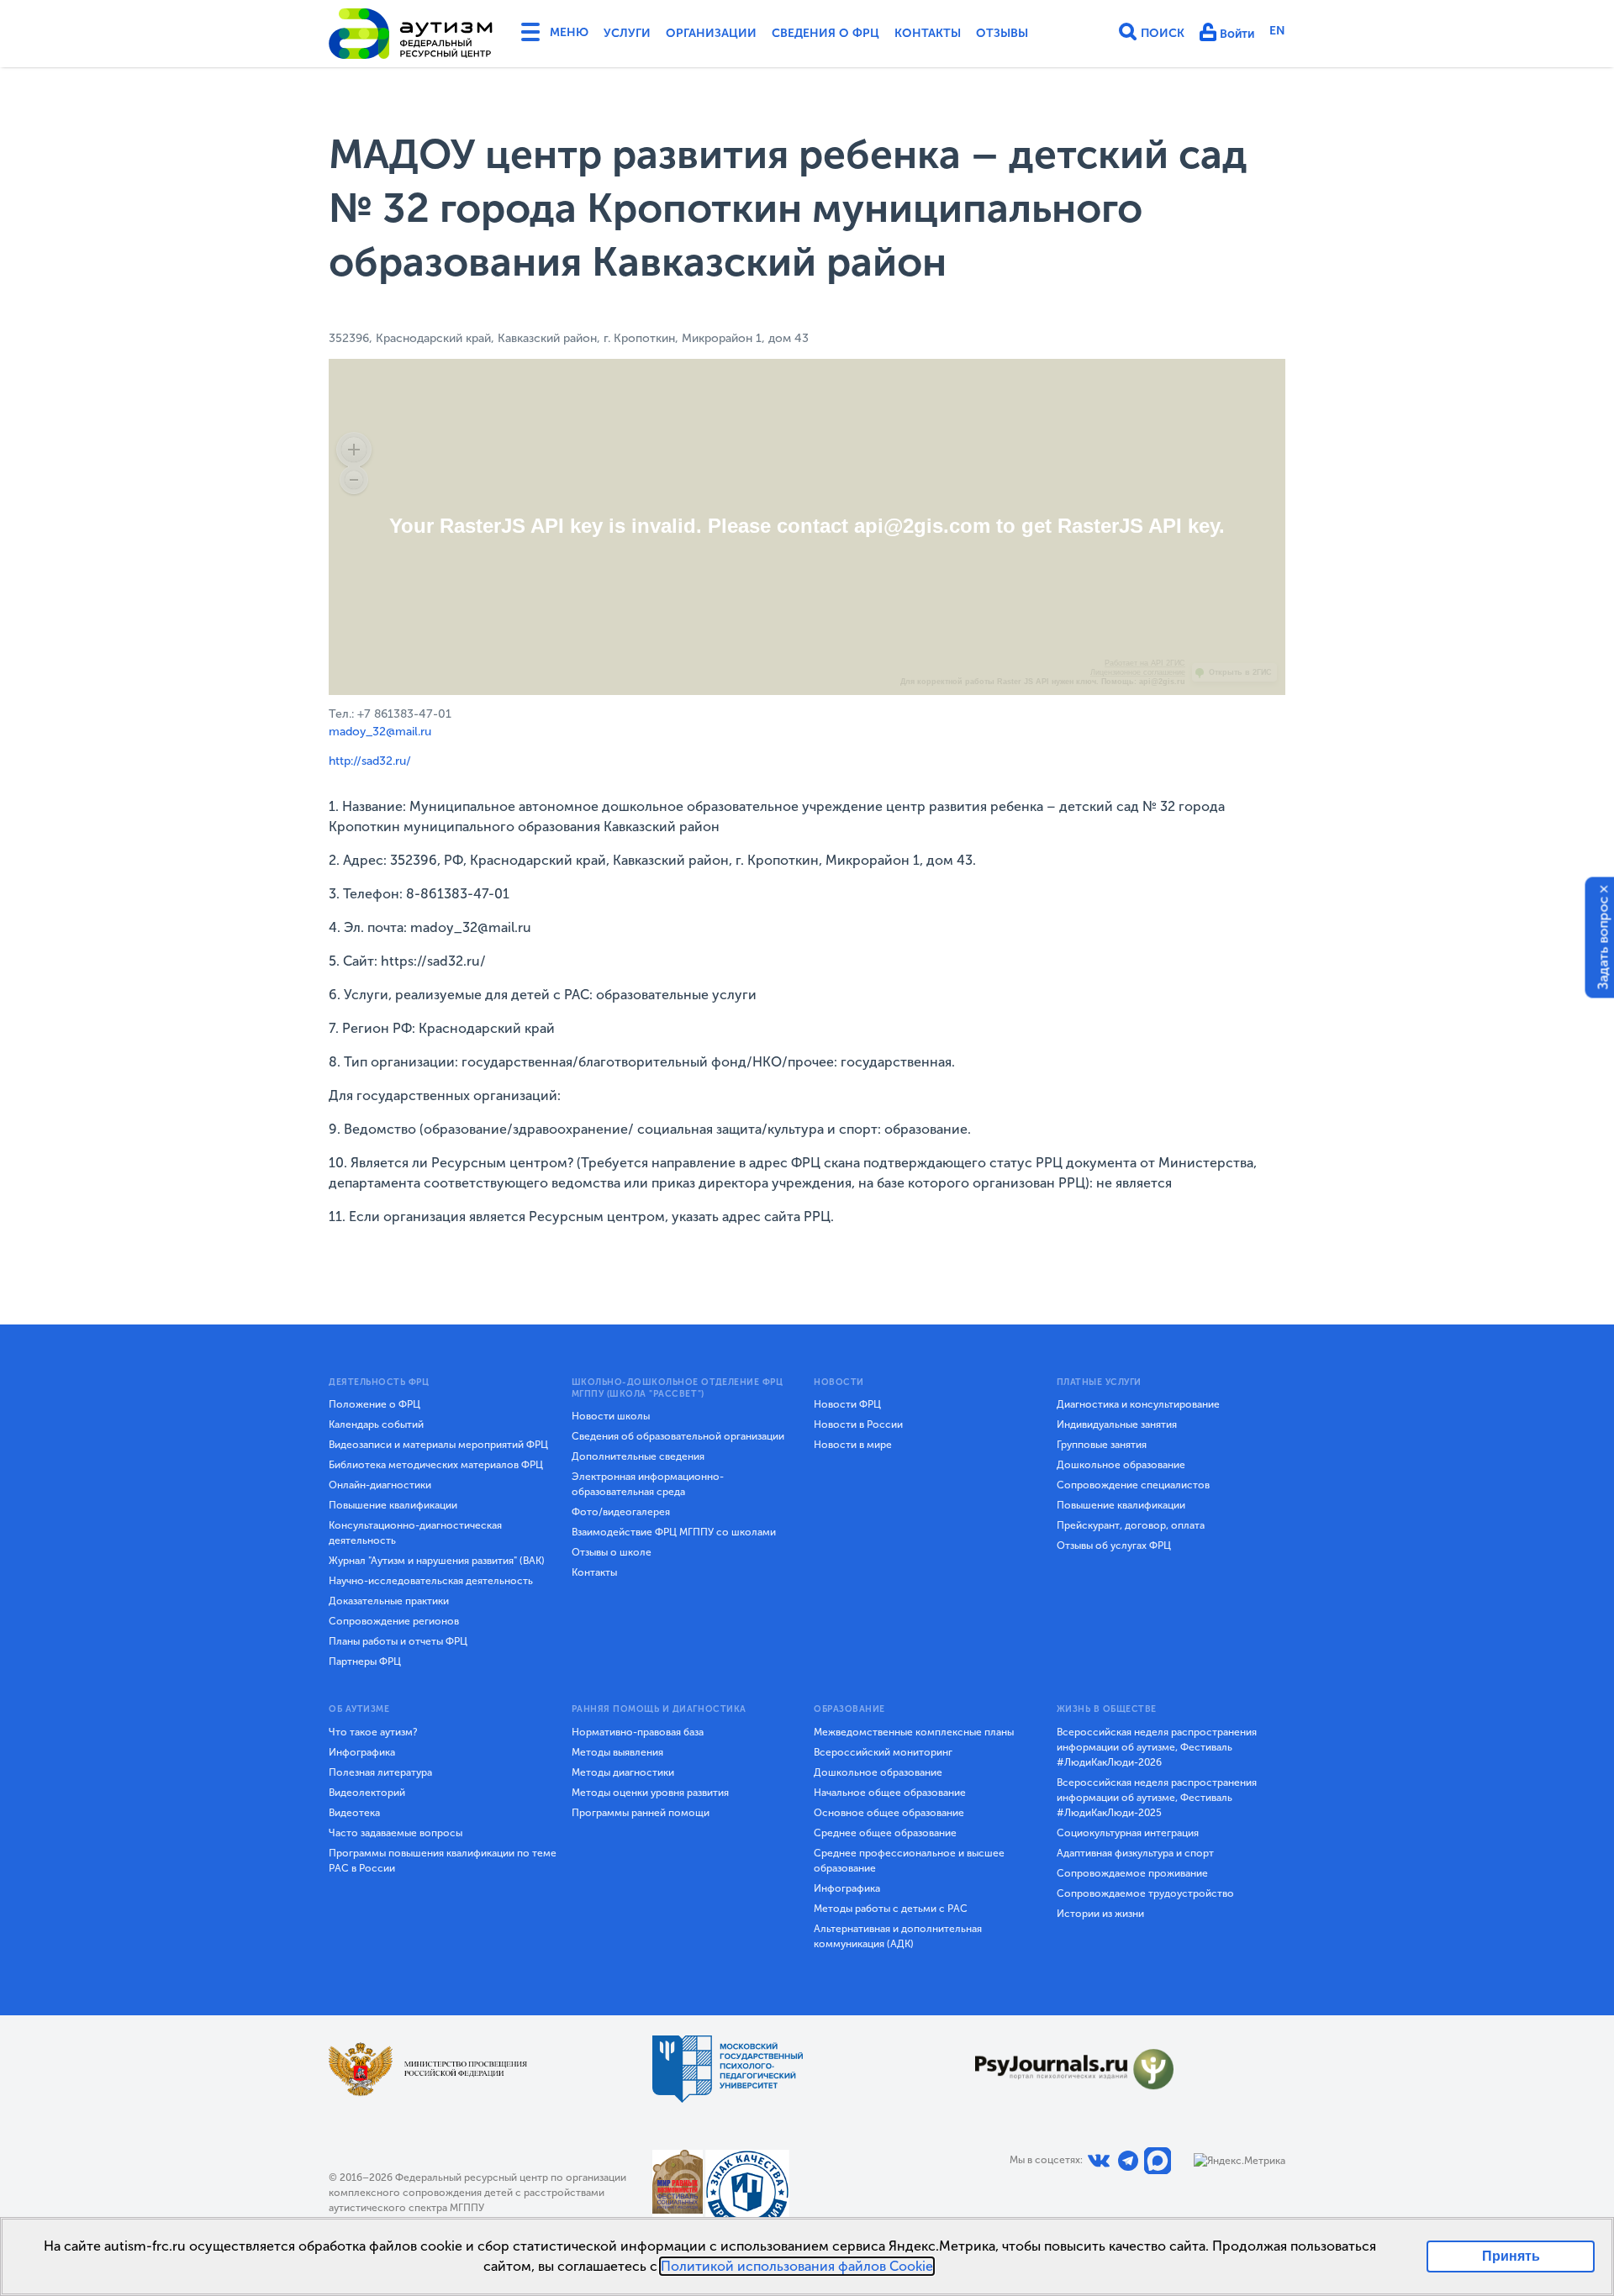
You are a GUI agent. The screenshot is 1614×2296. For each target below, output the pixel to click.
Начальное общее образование (890, 1793)
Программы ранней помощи (641, 1813)
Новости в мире (853, 1445)
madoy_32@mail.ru (380, 732)
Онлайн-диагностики (380, 1485)
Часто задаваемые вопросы (396, 1833)
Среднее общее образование (885, 1833)
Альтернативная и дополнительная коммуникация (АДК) (898, 1936)
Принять (1511, 2256)
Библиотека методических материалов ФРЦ (436, 1465)
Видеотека (354, 1813)
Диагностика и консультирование (1138, 1404)
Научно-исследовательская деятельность (431, 1581)
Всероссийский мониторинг (883, 1752)
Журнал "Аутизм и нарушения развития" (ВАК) (437, 1561)
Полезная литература (380, 1772)
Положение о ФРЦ (374, 1404)
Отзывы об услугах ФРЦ (1114, 1546)
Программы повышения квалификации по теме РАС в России (443, 1861)
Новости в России (858, 1424)
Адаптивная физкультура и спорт (1135, 1853)
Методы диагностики (623, 1772)
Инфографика (362, 1752)
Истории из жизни (1100, 1914)
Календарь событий (376, 1424)
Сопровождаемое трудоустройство (1145, 1893)
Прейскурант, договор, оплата (1131, 1525)
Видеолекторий (367, 1793)
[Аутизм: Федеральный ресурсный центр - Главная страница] (411, 34)
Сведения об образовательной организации (678, 1436)
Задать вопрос (1603, 943)
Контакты (928, 33)
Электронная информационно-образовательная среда (648, 1484)
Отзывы (1002, 33)
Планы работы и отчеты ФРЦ (398, 1641)
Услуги (627, 33)
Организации (711, 33)
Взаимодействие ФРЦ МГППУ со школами (674, 1532)
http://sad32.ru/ (370, 761)
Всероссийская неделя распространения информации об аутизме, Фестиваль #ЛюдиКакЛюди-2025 (1157, 1798)
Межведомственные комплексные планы (914, 1732)
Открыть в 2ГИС (1240, 672)
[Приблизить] (354, 450)
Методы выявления (617, 1752)
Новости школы (611, 1416)
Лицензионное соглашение (1138, 672)
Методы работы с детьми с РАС (891, 1909)
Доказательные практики (389, 1601)
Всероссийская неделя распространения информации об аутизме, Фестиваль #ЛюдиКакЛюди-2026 (1157, 1747)
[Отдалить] (354, 480)
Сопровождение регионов (394, 1621)
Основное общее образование (889, 1813)
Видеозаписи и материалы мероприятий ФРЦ (438, 1445)
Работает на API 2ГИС (1145, 663)
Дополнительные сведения (638, 1456)
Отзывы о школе (612, 1552)
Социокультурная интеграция (1128, 1833)
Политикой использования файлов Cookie (797, 2266)
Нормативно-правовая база (638, 1732)
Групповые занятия (1102, 1445)
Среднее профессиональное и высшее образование (909, 1861)
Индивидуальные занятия (1117, 1424)
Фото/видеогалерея (621, 1512)
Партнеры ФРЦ (365, 1661)
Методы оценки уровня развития (650, 1793)
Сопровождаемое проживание (1132, 1873)
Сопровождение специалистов (1133, 1485)
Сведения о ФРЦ (825, 33)
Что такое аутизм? (373, 1732)
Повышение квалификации (393, 1505)
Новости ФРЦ (847, 1404)
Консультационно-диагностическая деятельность (415, 1533)
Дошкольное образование (1121, 1465)
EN (1277, 31)
